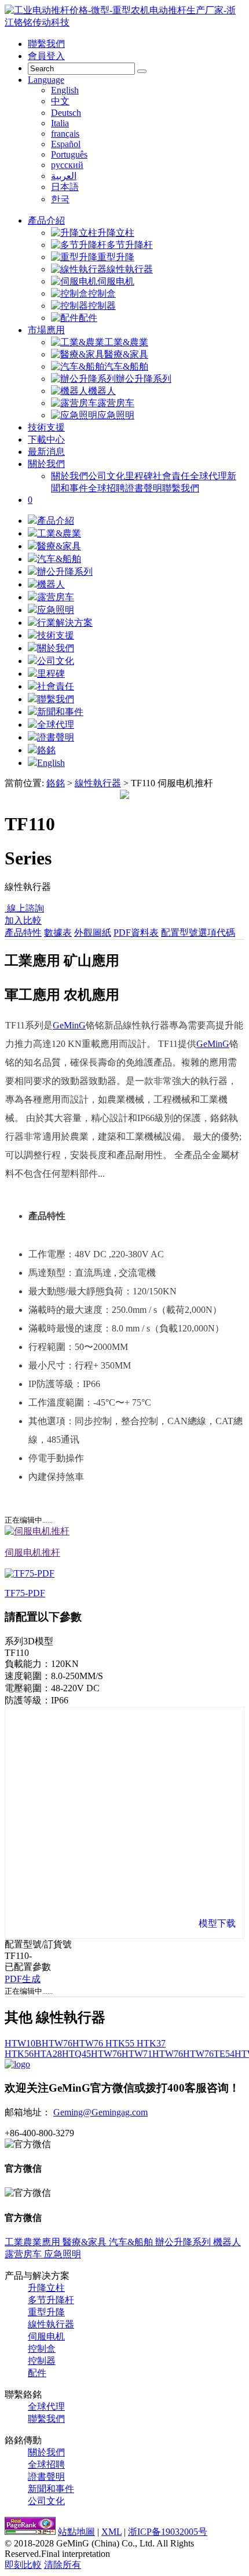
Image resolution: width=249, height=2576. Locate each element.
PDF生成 (23, 1979)
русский (67, 165)
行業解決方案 (65, 623)
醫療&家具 (126, 354)
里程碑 (139, 476)
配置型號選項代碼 (198, 933)
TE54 (224, 2054)
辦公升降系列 (144, 379)
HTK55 (119, 2043)
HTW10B (23, 2043)
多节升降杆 (130, 245)
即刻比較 (23, 2565)
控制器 (102, 306)
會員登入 (46, 56)
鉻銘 (46, 750)
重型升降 (116, 257)
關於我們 (46, 464)
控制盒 (102, 293)
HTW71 (137, 2054)
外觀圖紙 (93, 933)
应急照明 (116, 415)
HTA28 (48, 2054)
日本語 (65, 187)
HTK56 (19, 2054)
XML (111, 2532)
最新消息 (46, 452)
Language (46, 80)
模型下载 (217, 1923)
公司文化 (107, 476)
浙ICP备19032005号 (168, 2532)
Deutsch (66, 113)
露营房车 (116, 403)
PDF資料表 (136, 933)
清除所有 (63, 2565)
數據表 (58, 933)
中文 (60, 101)
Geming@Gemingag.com (100, 2112)
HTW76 (57, 2043)
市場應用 (46, 330)
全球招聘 (107, 488)
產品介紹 (46, 220)
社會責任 (171, 476)
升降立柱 (116, 233)
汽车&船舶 (126, 366)
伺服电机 (116, 281)
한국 (60, 199)
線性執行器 (130, 269)
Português (69, 154)
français (65, 134)
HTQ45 (76, 2054)
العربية (64, 176)
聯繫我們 (46, 44)
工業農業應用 (32, 2242)
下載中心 (46, 439)
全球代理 (208, 476)
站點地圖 (76, 2532)
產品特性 (23, 933)
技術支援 (46, 427)
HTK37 (150, 2043)
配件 (88, 318)
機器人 (102, 391)
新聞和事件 (60, 712)
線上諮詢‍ (24, 908)
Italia (60, 123)
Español (66, 144)
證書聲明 (144, 488)
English (65, 90)
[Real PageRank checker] (30, 2532)
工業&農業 (126, 342)
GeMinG (69, 1025)
